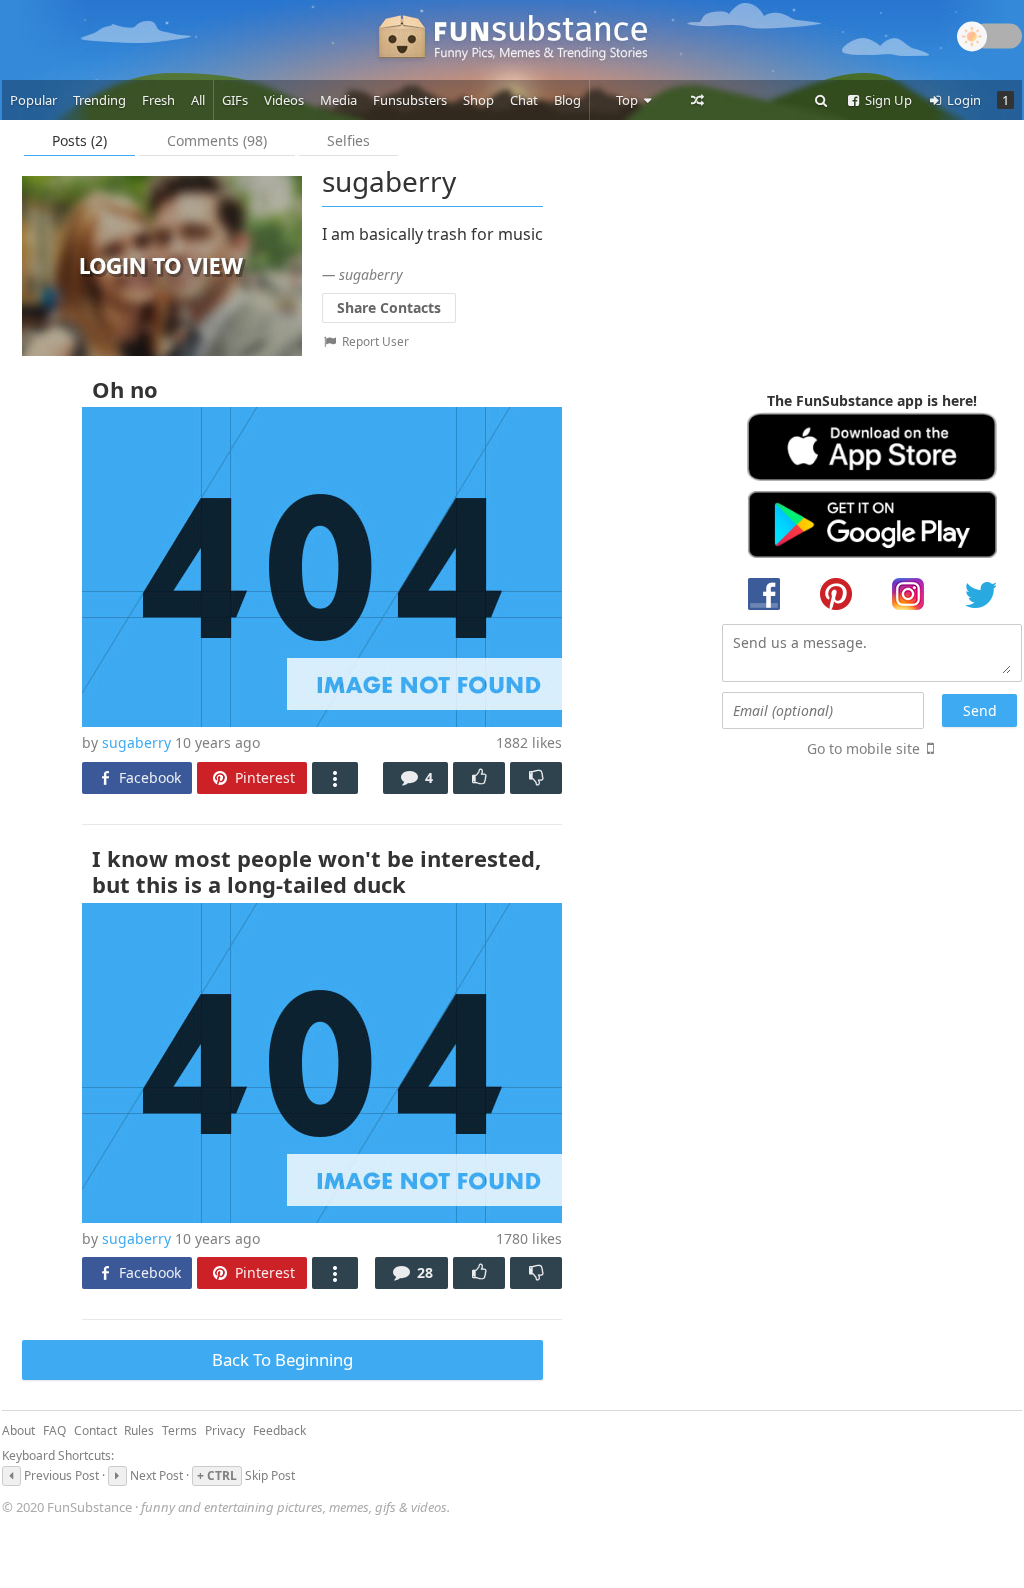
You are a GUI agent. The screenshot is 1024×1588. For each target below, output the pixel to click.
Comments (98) (217, 140)
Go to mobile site (863, 748)
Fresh (158, 100)
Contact (95, 1430)
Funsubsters (410, 100)
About (18, 1430)
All (198, 100)
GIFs (235, 100)
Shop (478, 100)
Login (962, 100)
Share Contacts (389, 307)
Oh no (125, 389)
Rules (139, 1430)
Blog (567, 100)
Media (338, 100)
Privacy (225, 1430)
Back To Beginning (282, 1359)
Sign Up (887, 100)
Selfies (348, 140)
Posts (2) (79, 140)
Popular (33, 100)
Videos (284, 100)
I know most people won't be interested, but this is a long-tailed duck (316, 871)
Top (628, 100)
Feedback (279, 1430)
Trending (99, 100)
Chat (524, 100)
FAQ (54, 1430)
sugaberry (136, 742)
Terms (179, 1430)
